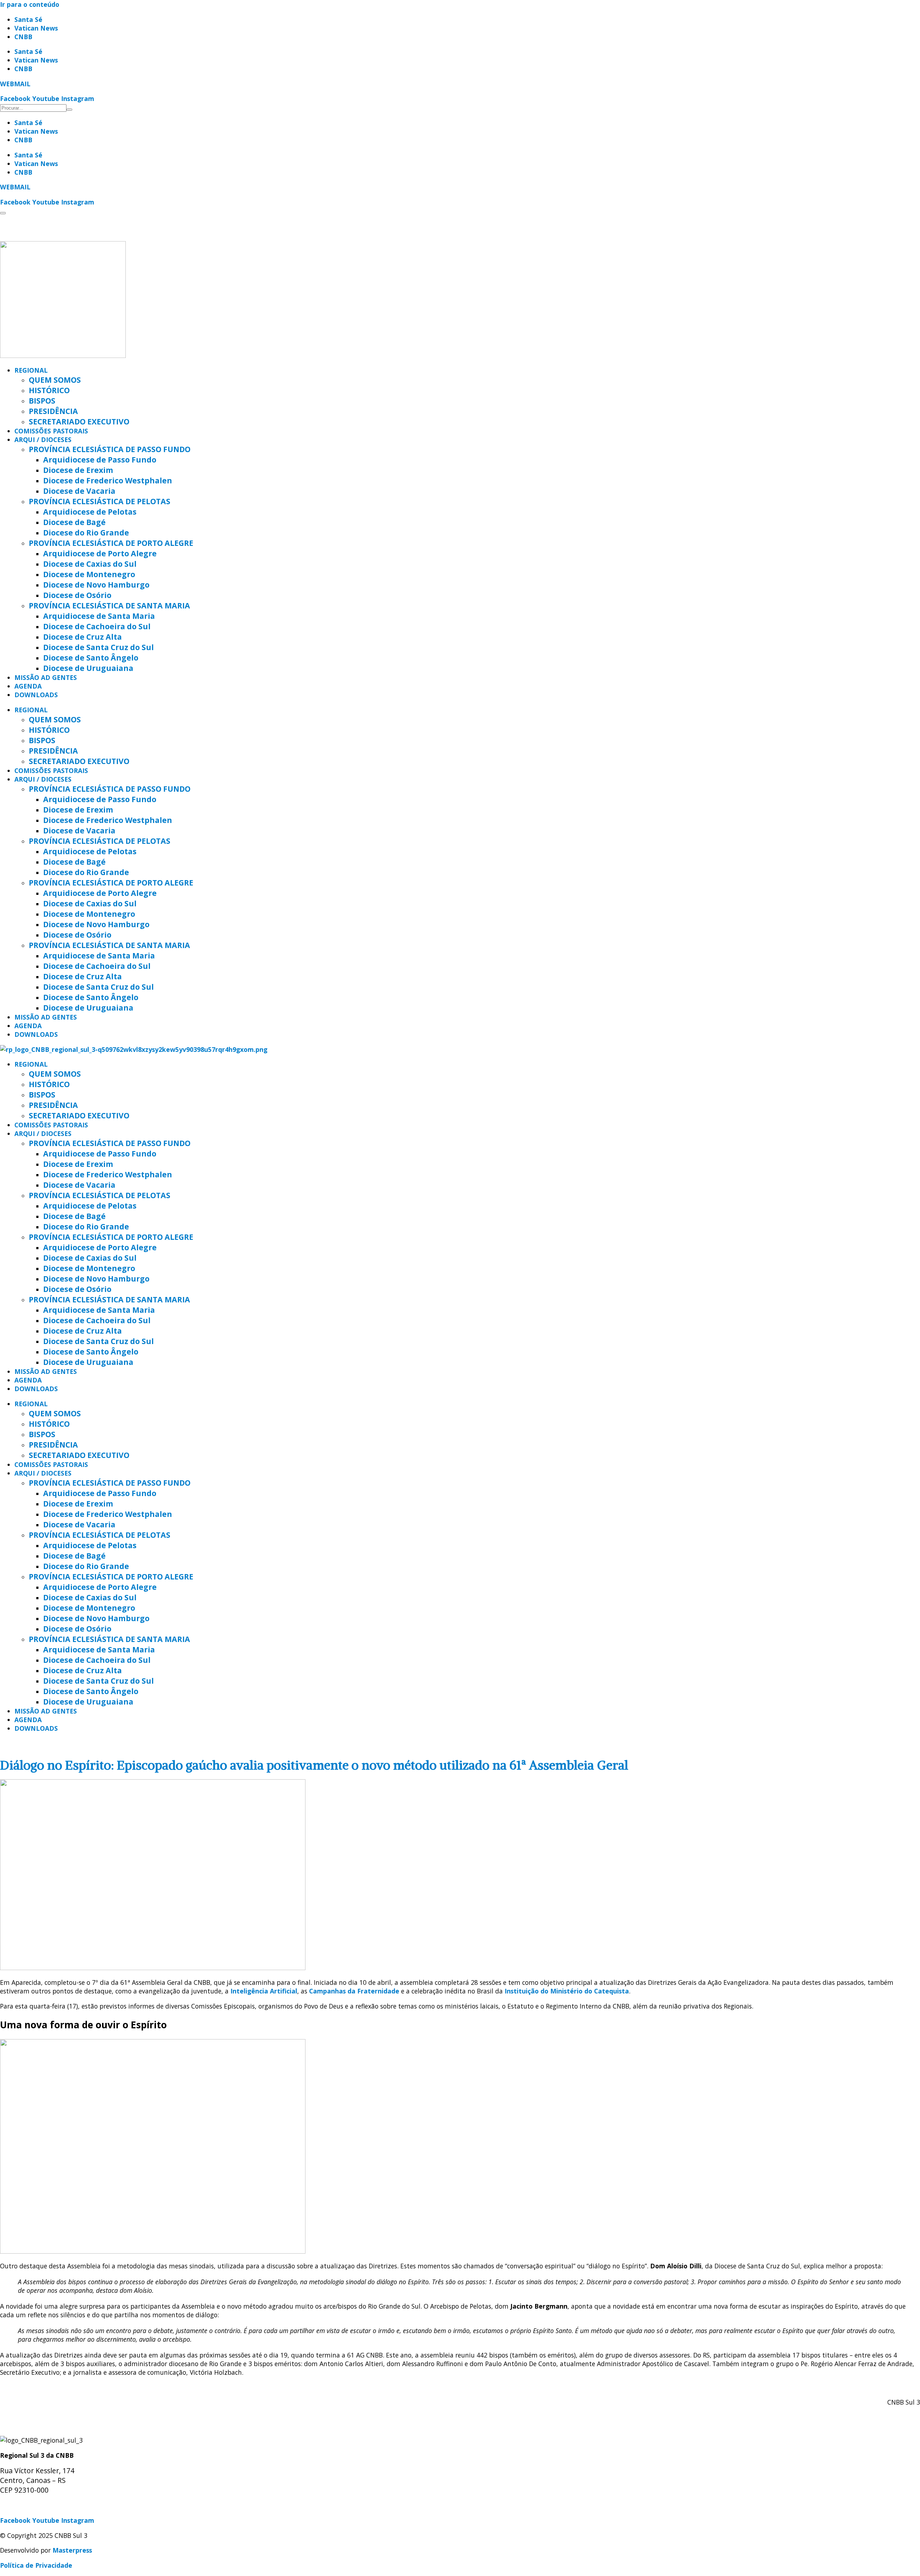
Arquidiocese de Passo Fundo (100, 459)
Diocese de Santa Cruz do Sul (98, 647)
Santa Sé (28, 19)
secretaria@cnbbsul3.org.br (43, 2506)
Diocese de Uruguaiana (88, 668)
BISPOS (42, 401)
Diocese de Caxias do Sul (90, 564)
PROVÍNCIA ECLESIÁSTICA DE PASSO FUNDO (110, 449)
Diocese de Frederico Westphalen (108, 480)
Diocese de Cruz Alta (82, 637)
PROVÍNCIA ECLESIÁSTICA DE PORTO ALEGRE (111, 543)
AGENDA (28, 686)
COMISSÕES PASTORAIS (51, 431)
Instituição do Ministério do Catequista (567, 1991)
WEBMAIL (15, 84)
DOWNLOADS (36, 695)
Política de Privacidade (36, 2565)
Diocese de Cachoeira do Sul (97, 626)
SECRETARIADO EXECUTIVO (79, 421)
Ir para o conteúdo (30, 4)
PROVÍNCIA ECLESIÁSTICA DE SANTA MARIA (109, 605)
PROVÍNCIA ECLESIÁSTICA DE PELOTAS (100, 501)
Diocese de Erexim (78, 470)
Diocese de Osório (77, 595)
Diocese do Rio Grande (86, 532)
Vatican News (36, 28)
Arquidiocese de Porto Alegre (100, 553)
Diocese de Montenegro (89, 574)
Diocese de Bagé (74, 522)
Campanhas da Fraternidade (354, 1991)
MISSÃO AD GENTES (46, 677)
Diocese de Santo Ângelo (91, 657)
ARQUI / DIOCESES (43, 440)
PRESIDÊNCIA (53, 411)
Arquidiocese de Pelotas (90, 512)
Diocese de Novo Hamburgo (96, 585)
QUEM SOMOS (55, 380)
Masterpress (72, 2550)
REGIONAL (31, 370)
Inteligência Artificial (264, 1991)
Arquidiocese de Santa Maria (99, 616)
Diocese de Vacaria (79, 491)
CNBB (23, 37)
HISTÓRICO (49, 390)
